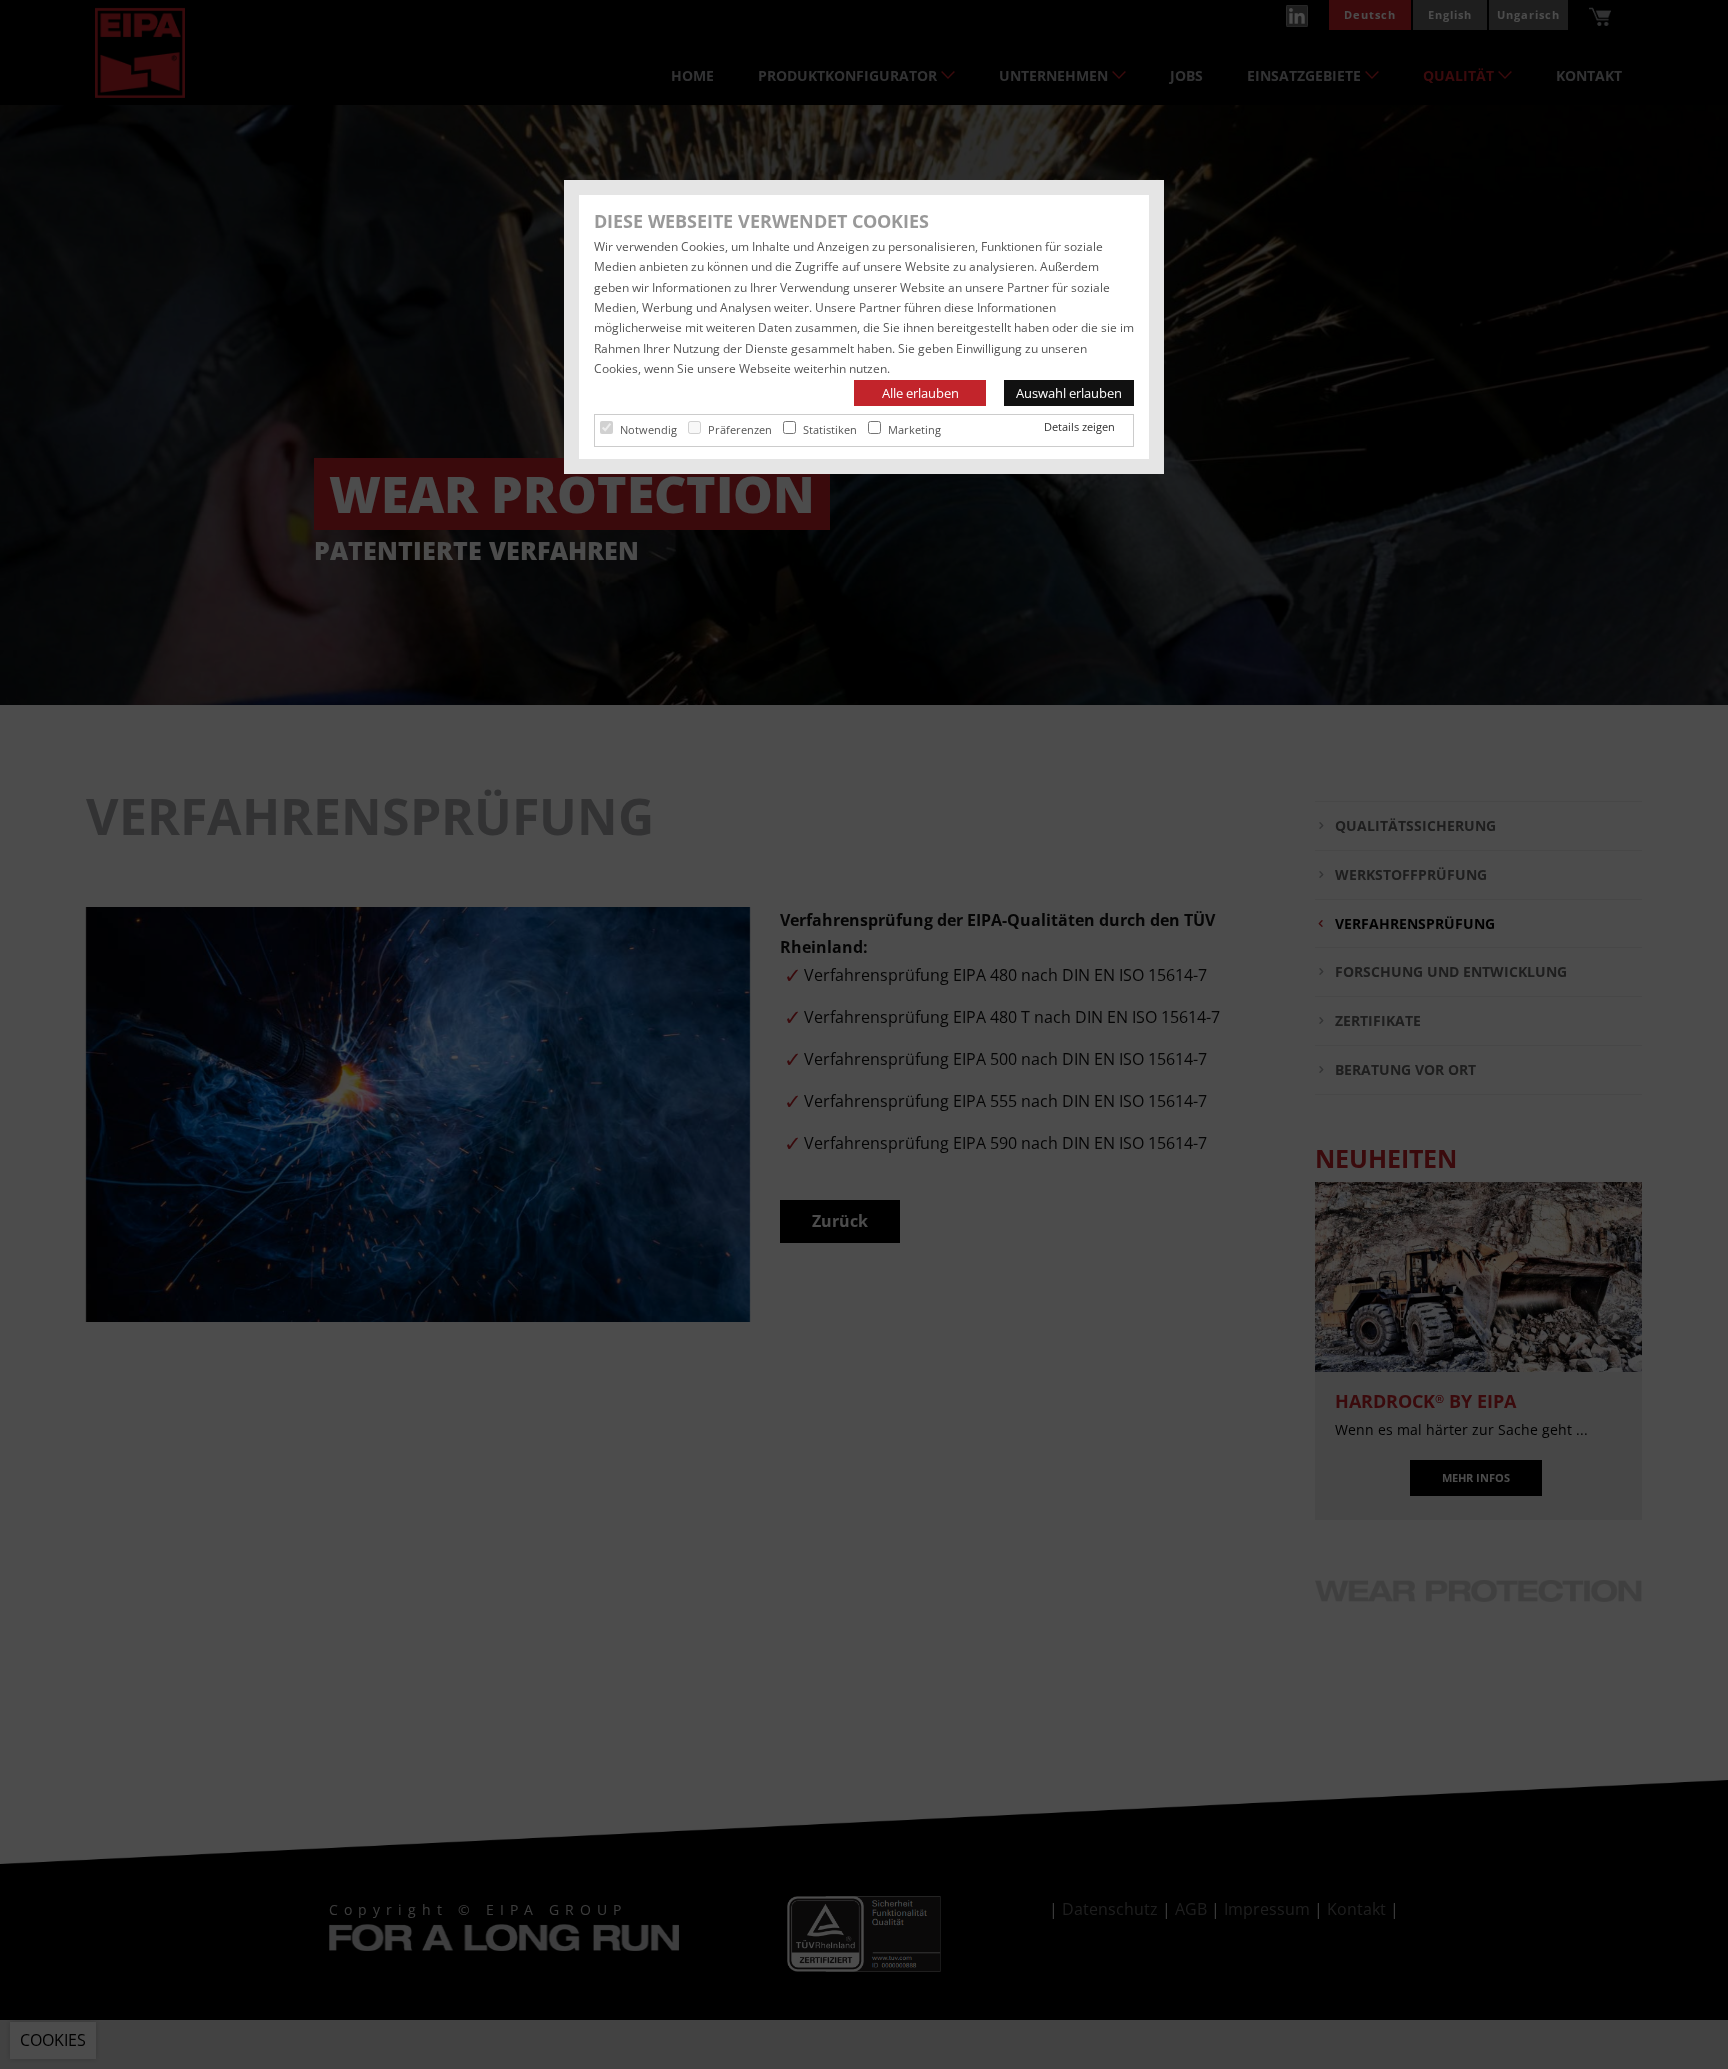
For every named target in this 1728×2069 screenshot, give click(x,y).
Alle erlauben (920, 393)
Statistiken (830, 429)
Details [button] (1063, 426)
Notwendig (648, 429)
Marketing (914, 429)
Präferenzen (740, 429)
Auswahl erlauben (1069, 393)
